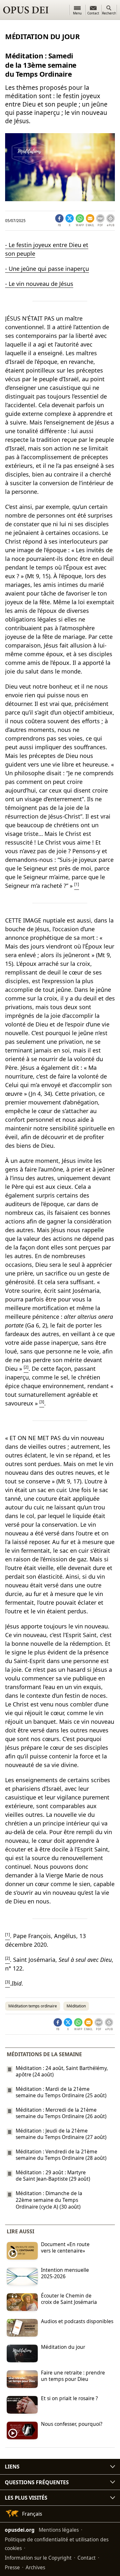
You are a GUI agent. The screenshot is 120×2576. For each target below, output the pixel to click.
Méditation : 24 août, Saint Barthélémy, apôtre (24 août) (62, 2071)
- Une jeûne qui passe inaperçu (47, 269)
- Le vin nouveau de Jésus (39, 284)
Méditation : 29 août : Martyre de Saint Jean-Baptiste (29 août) (53, 2176)
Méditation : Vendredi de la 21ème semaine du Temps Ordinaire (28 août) (61, 2155)
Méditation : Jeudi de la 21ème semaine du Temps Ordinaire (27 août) (61, 2134)
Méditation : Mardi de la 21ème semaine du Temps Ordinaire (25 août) (61, 2092)
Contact (87, 2558)
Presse (12, 2567)
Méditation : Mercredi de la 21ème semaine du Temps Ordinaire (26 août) (61, 2113)
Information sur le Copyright (38, 2558)
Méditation (76, 2006)
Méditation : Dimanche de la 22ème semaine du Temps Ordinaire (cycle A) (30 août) (49, 2200)
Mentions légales (59, 2530)
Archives (35, 2567)
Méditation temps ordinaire (33, 2006)
